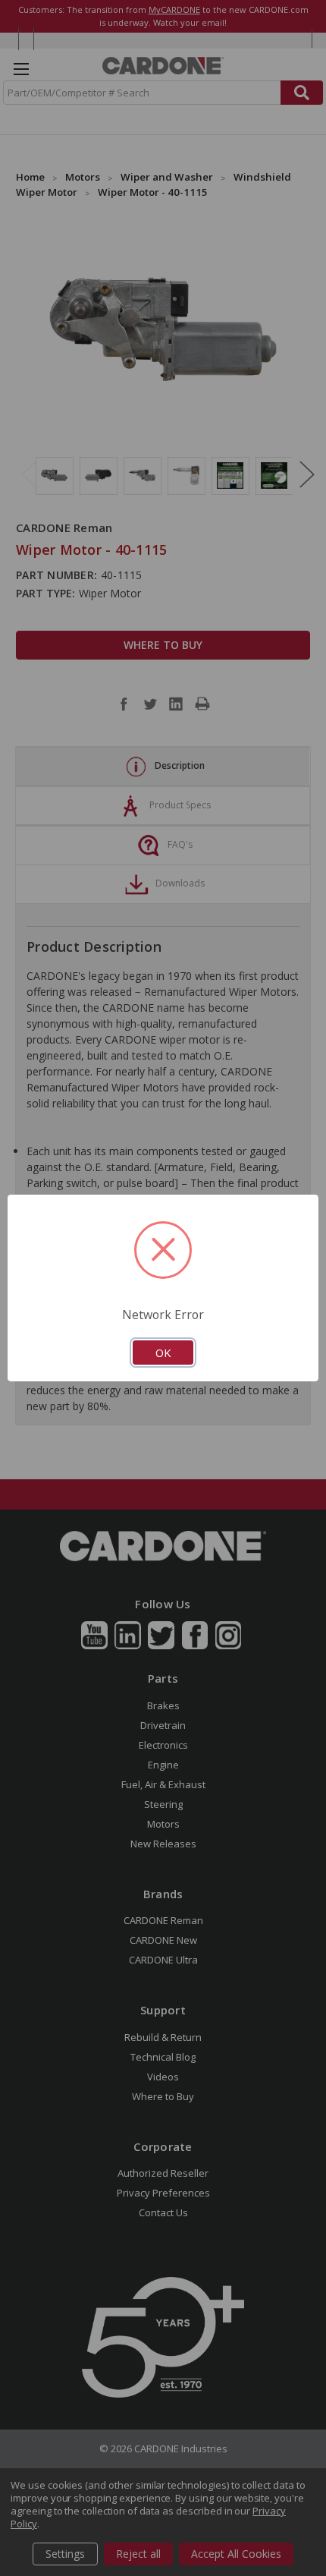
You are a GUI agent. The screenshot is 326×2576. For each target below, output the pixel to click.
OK (163, 1353)
